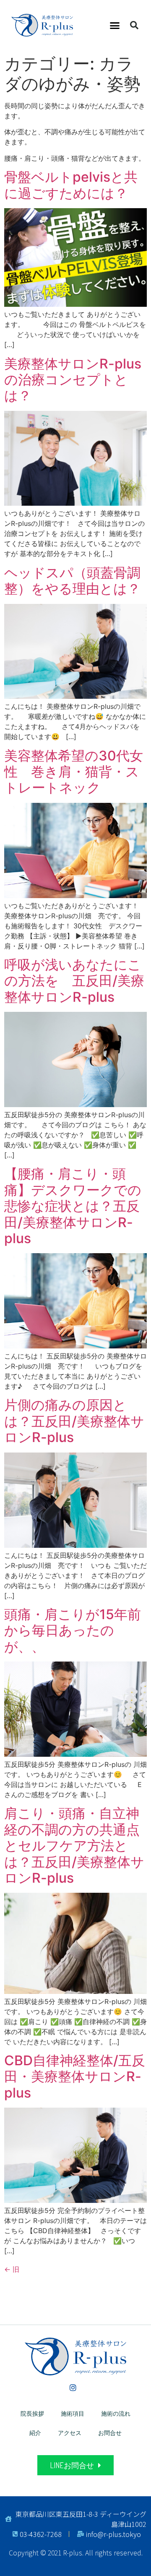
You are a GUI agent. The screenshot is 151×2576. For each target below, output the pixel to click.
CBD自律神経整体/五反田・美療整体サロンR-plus (75, 2077)
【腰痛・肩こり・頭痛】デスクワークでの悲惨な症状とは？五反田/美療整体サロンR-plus (73, 1206)
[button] (115, 25)
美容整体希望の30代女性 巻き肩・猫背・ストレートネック (74, 772)
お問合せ (110, 2433)
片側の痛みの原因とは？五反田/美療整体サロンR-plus (74, 1421)
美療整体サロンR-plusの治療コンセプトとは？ (73, 380)
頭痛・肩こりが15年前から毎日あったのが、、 (73, 1630)
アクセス (70, 2433)
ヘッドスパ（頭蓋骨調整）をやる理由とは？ (72, 581)
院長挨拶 (32, 2413)
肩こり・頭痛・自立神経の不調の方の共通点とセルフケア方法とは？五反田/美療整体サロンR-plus (74, 1846)
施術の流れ (116, 2413)
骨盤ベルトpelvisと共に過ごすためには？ (71, 185)
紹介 (35, 2433)
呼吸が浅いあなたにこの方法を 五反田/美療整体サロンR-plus (74, 981)
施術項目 (73, 2413)
